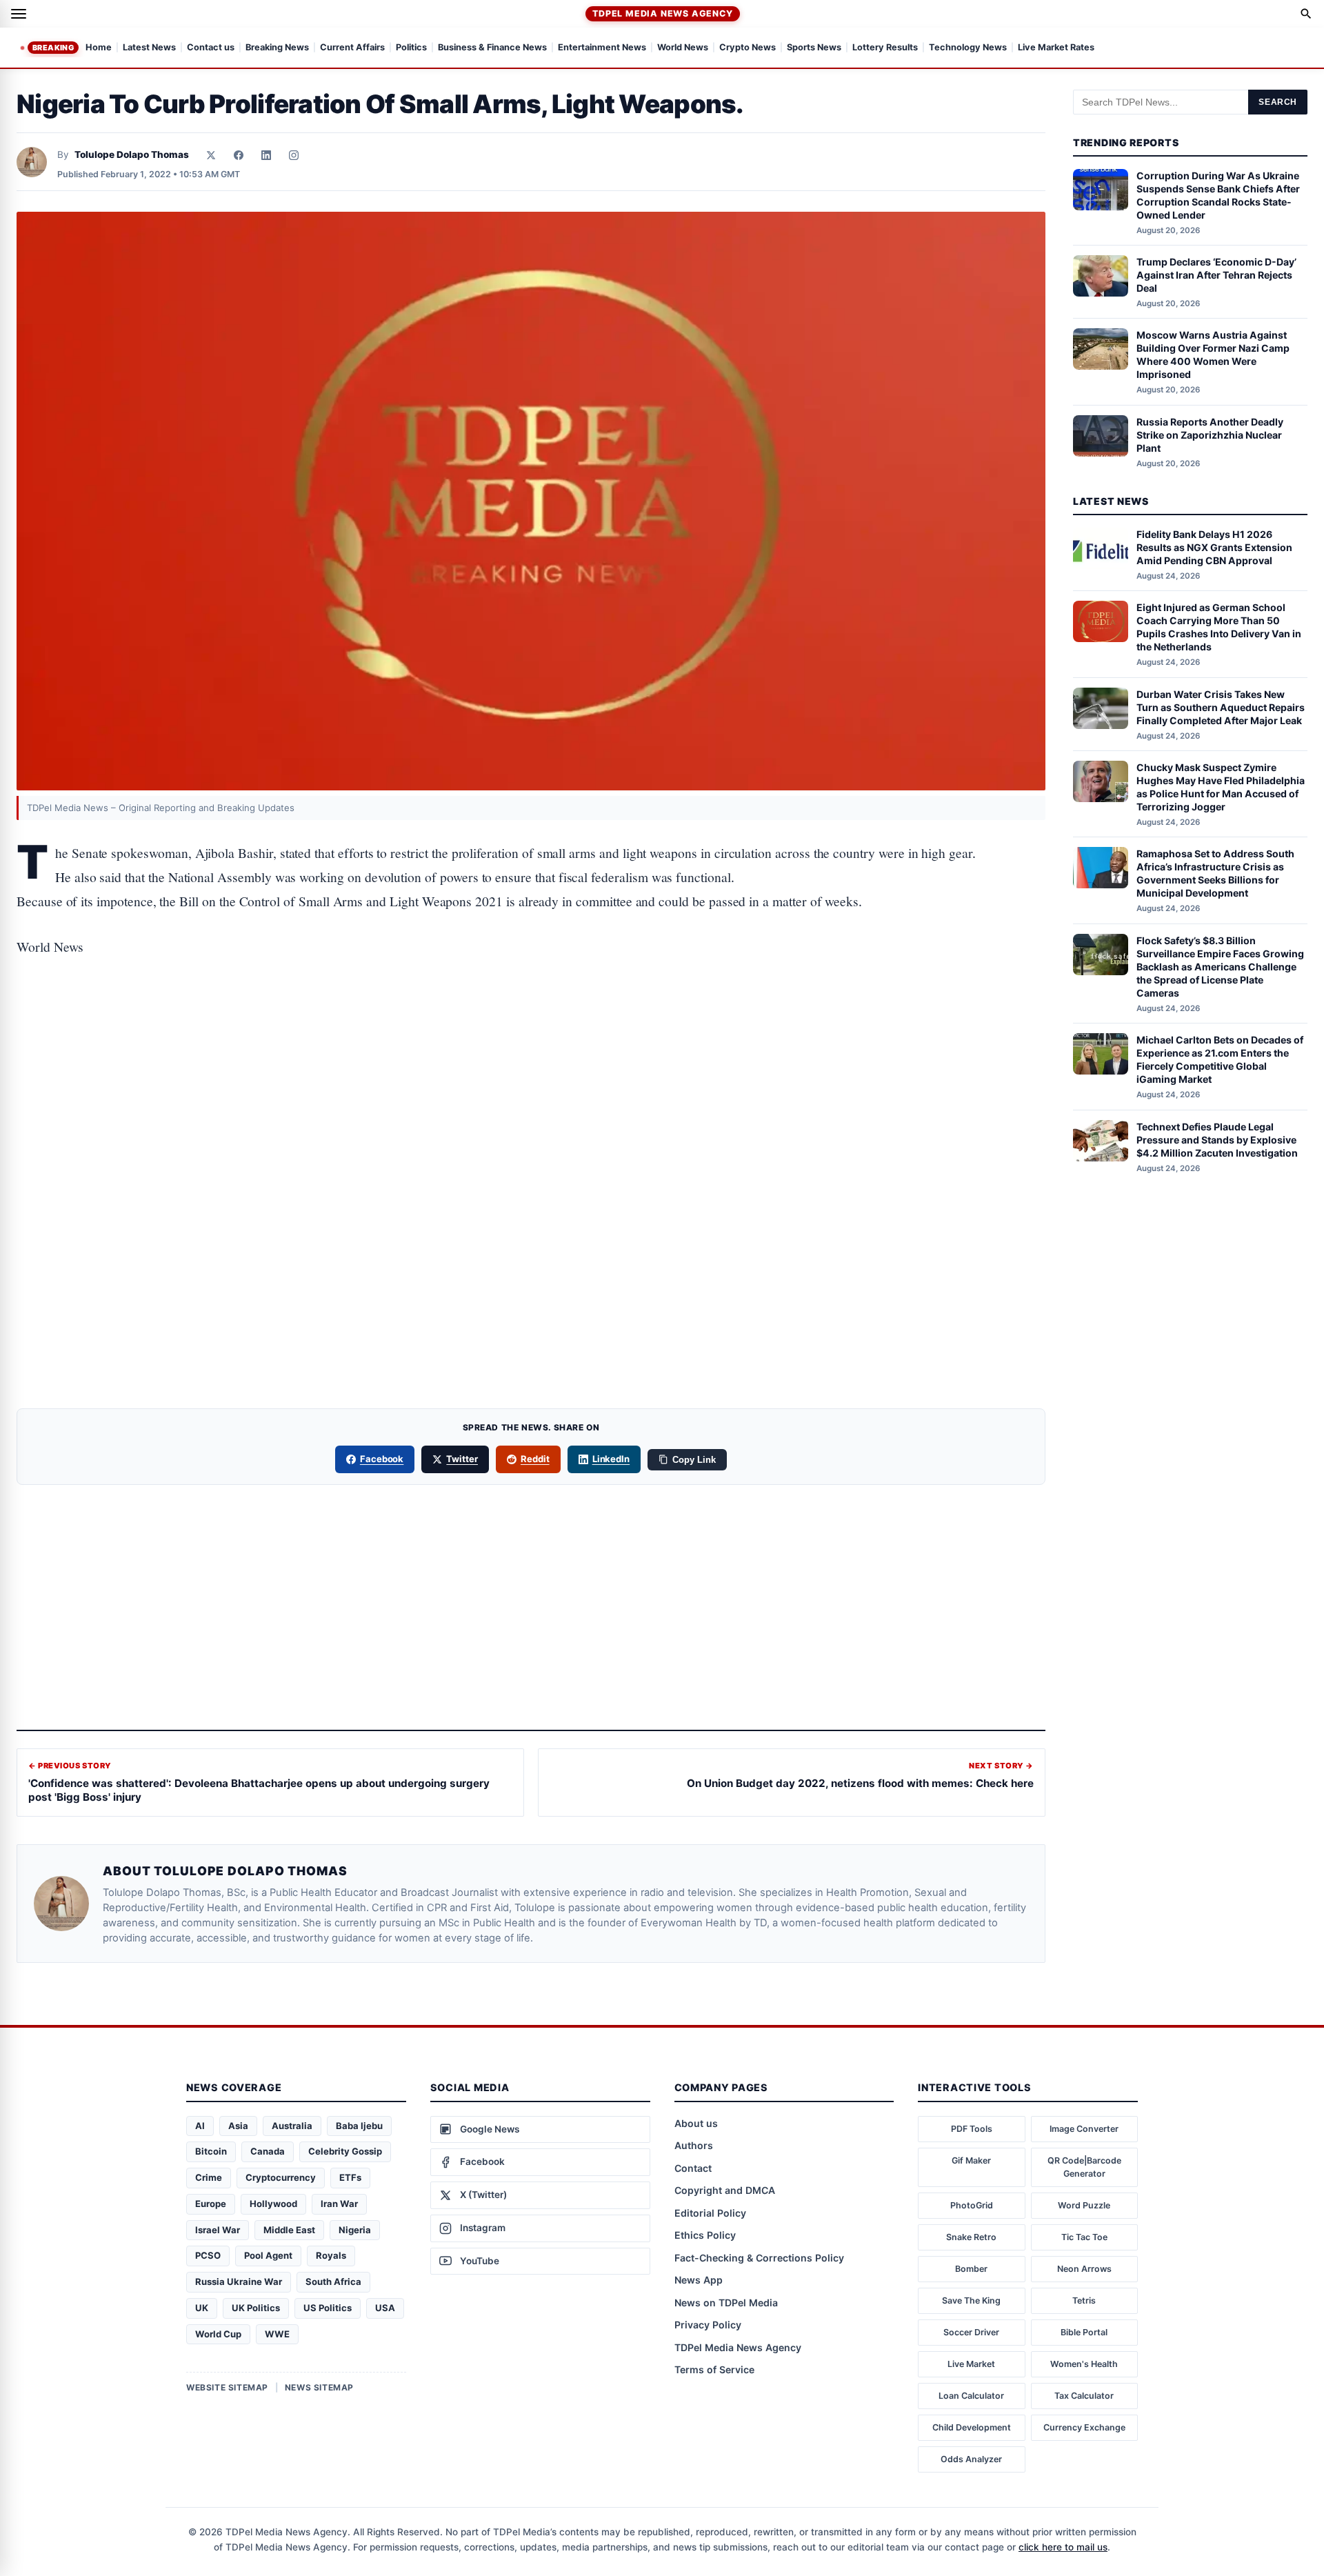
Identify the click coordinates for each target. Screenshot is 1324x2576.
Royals (331, 2255)
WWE (277, 2334)
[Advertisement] (531, 1032)
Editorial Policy (710, 2213)
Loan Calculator (971, 2396)
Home (99, 48)
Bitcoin (211, 2151)
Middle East (289, 2230)
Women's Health (1084, 2364)
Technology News (968, 48)
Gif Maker (971, 2160)
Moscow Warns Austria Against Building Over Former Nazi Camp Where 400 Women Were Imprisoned (1213, 355)
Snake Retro (971, 2237)
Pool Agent (268, 2255)
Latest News (149, 48)
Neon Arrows (1084, 2269)
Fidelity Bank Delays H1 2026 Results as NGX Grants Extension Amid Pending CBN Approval (1214, 547)
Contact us (211, 48)
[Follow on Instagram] (294, 155)
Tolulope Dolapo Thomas (132, 154)
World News (683, 48)
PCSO (208, 2255)
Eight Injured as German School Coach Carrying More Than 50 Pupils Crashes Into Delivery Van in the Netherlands (1219, 627)
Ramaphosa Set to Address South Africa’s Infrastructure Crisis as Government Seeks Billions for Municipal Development (1215, 873)
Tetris (1084, 2300)
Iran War (339, 2204)
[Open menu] (19, 14)
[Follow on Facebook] (239, 155)
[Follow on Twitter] (211, 155)
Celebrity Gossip (345, 2151)
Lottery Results (885, 48)
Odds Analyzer (971, 2459)
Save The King (971, 2300)
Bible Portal (1084, 2332)
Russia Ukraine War (239, 2282)
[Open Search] (1306, 14)
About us (696, 2123)
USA (385, 2308)
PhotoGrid (972, 2205)
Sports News (814, 48)
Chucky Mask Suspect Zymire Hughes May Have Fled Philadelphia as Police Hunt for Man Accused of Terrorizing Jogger (1221, 787)
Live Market (971, 2364)
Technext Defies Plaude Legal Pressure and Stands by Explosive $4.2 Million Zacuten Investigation (1217, 1140)
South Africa (333, 2282)
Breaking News (277, 48)
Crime (209, 2177)
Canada (268, 2151)
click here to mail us (1063, 2547)
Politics (411, 48)
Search (1278, 102)
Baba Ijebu (359, 2126)
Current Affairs (352, 48)
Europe (211, 2204)
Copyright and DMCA (725, 2190)
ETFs (350, 2177)
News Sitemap (319, 2387)
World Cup (218, 2334)
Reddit (535, 1459)
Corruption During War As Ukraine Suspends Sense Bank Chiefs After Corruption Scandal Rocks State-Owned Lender (1218, 195)
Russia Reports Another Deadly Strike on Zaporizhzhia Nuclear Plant (1210, 435)
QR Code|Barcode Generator (1084, 2167)
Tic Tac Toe (1084, 2237)
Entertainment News (602, 48)
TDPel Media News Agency (662, 13)
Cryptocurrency (281, 2177)
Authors (694, 2145)
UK (202, 2308)
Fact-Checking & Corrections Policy (759, 2258)
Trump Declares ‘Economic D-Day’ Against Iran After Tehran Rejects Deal (1216, 275)
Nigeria (355, 2230)
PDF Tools (972, 2129)
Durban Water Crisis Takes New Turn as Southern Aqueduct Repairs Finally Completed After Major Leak (1221, 707)
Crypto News (748, 48)
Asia (238, 2126)
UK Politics (256, 2308)
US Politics (328, 2308)
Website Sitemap (227, 2387)
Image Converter (1084, 2129)
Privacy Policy (708, 2325)
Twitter (462, 1459)
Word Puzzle (1084, 2205)
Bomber (971, 2269)
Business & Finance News (492, 48)
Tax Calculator (1084, 2396)
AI (200, 2126)
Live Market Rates (1056, 48)
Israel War (218, 2230)
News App (699, 2280)
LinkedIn (611, 1459)
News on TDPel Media (726, 2303)
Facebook (382, 1459)
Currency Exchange (1084, 2427)
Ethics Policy (705, 2235)
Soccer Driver (971, 2332)
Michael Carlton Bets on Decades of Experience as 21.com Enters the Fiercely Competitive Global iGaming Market (1220, 1059)
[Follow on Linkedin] (266, 155)
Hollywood (273, 2204)
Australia (292, 2126)
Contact (693, 2168)
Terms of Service (714, 2369)
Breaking (53, 48)
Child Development (972, 2427)
